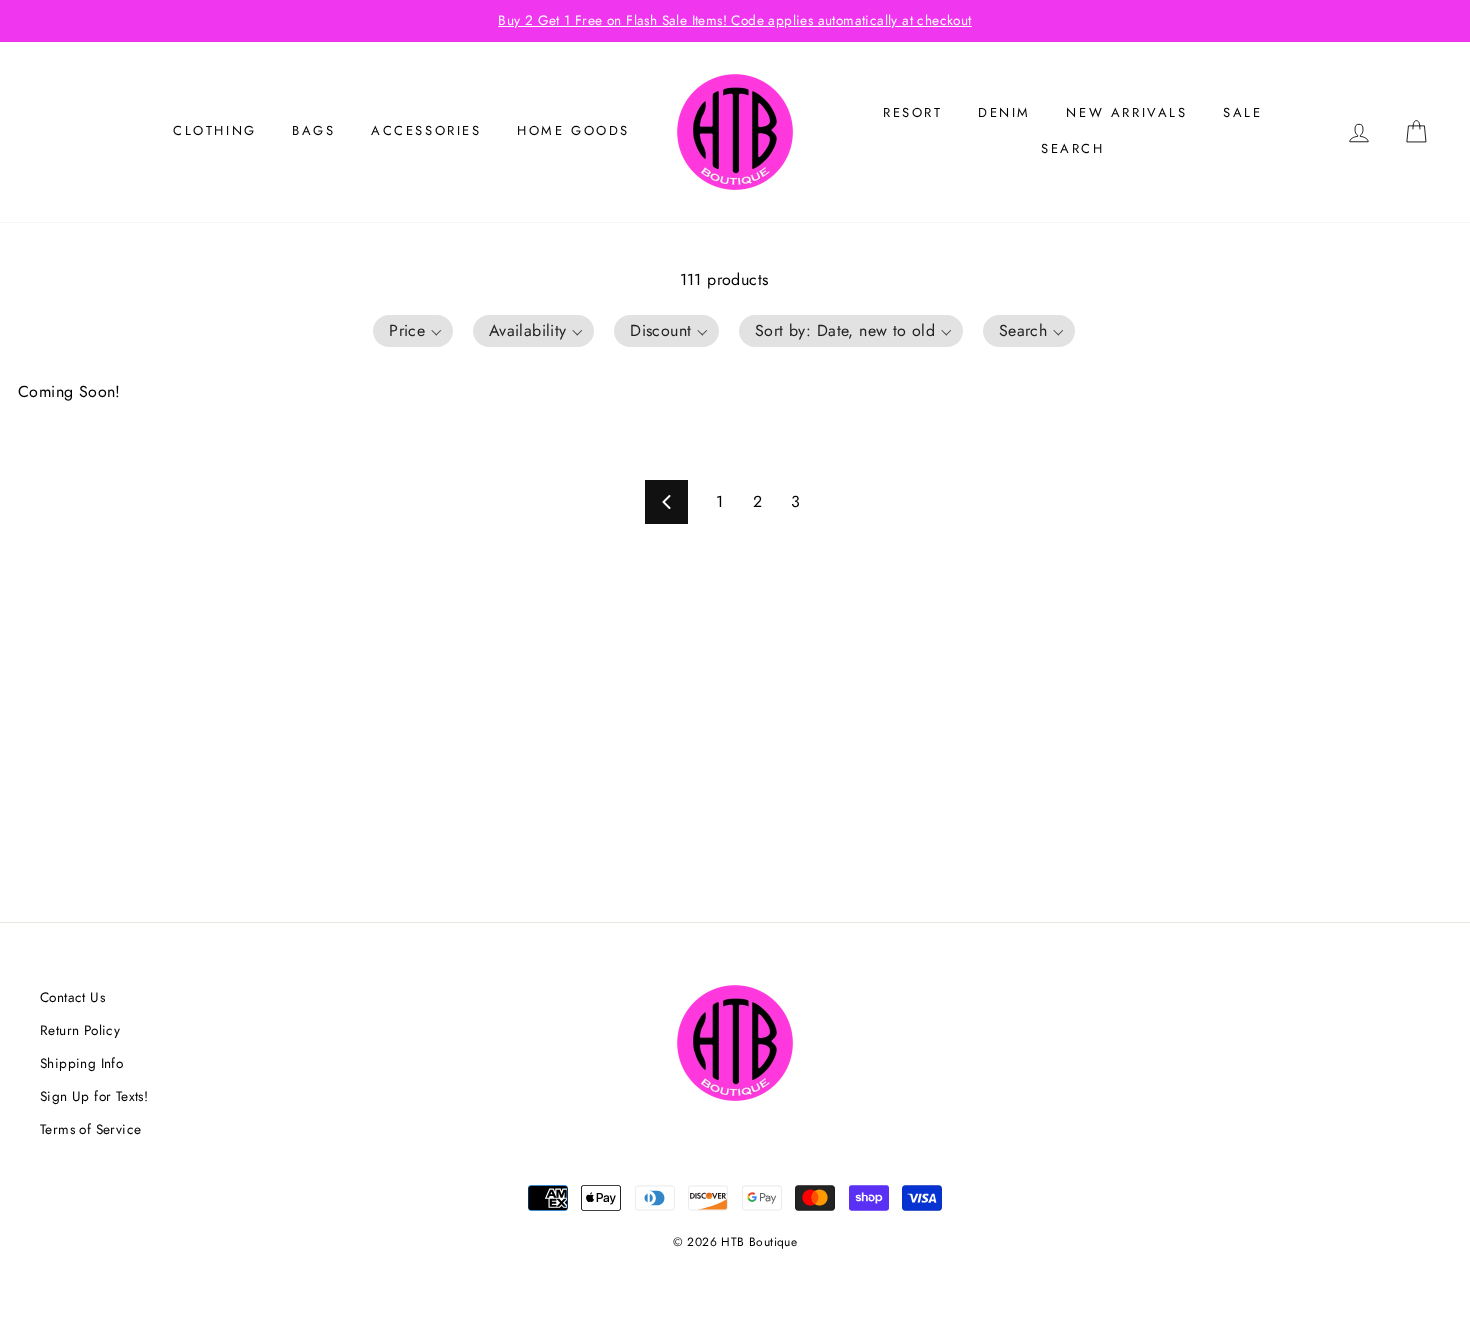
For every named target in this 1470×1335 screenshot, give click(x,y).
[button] (413, 331)
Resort (913, 112)
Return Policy (80, 1030)
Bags (313, 130)
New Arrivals (1126, 112)
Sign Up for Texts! (94, 1096)
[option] (735, 21)
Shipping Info (81, 1063)
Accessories (426, 130)
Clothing (215, 130)
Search (1073, 148)
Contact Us (72, 997)
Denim (1004, 112)
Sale (1242, 112)
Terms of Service (90, 1129)
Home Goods (573, 130)
